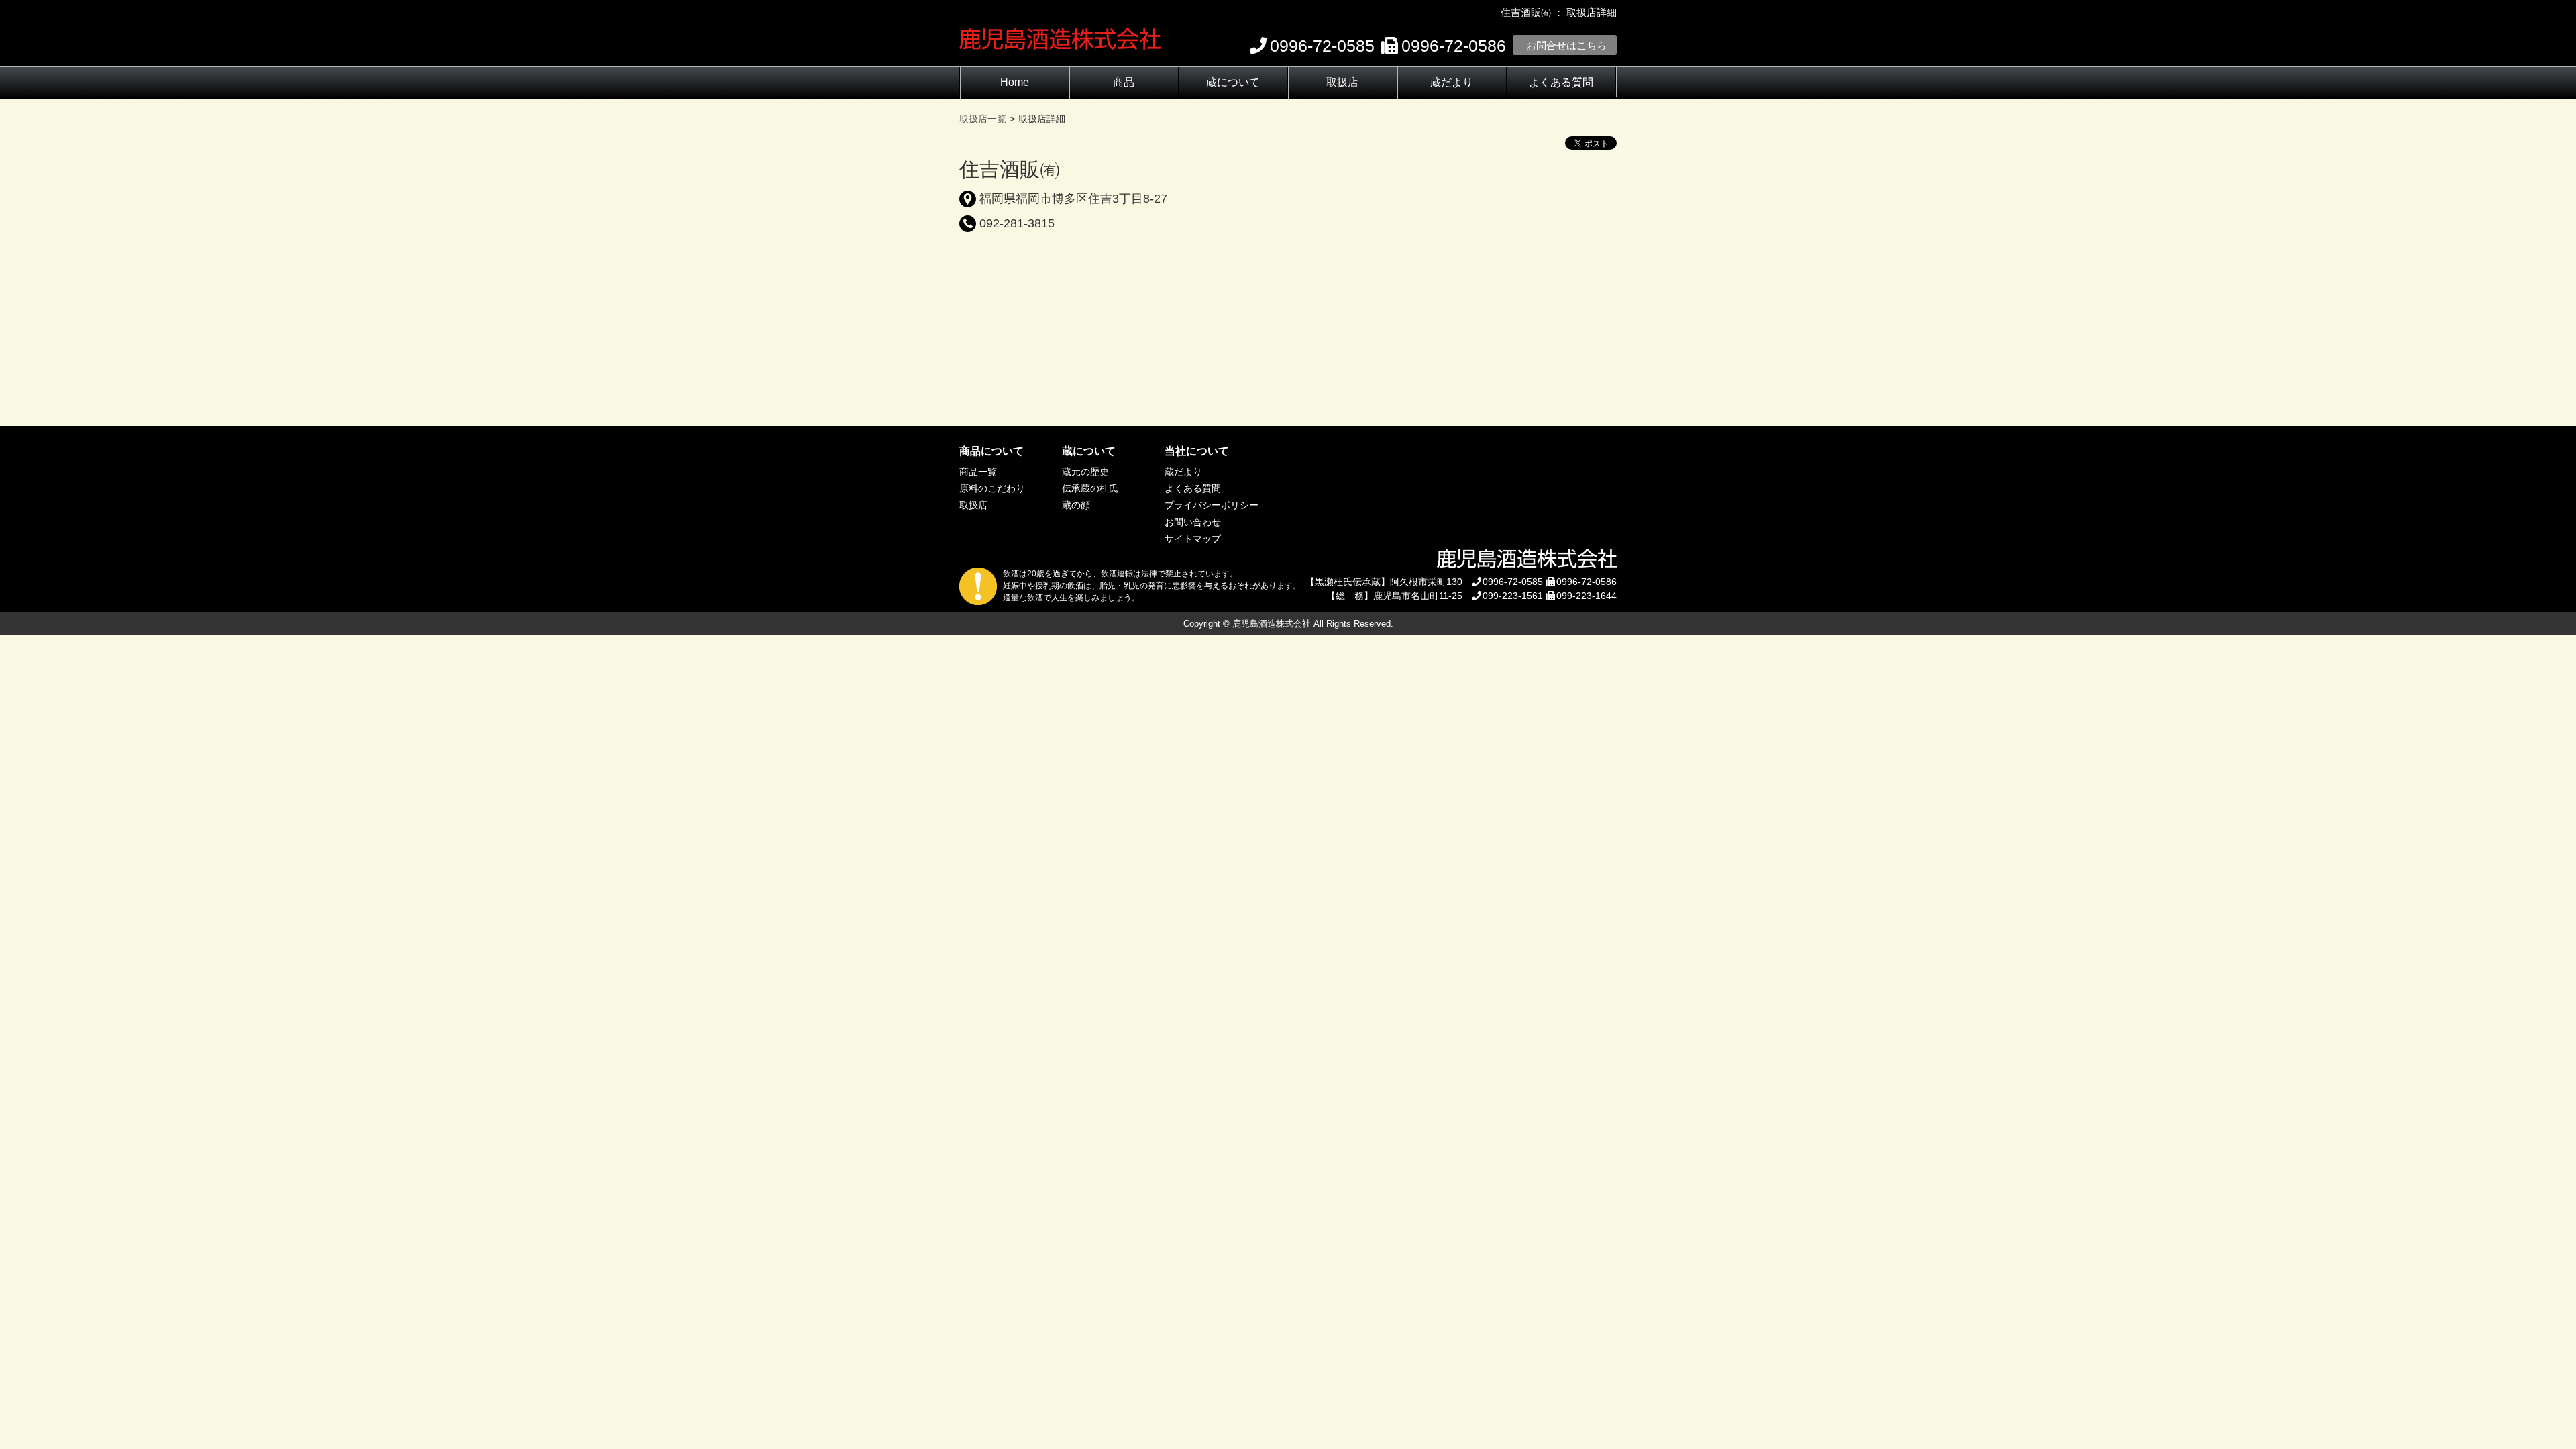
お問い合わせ (1193, 522)
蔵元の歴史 (1085, 472)
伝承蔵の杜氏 (1090, 488)
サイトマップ (1193, 539)
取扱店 (1342, 82)
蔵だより (1452, 82)
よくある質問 (1561, 82)
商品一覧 (978, 472)
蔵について (1233, 82)
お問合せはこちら (1566, 45)
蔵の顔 (1076, 505)
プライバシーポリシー (1212, 505)
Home (1015, 82)
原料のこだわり (992, 488)
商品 (1124, 82)
